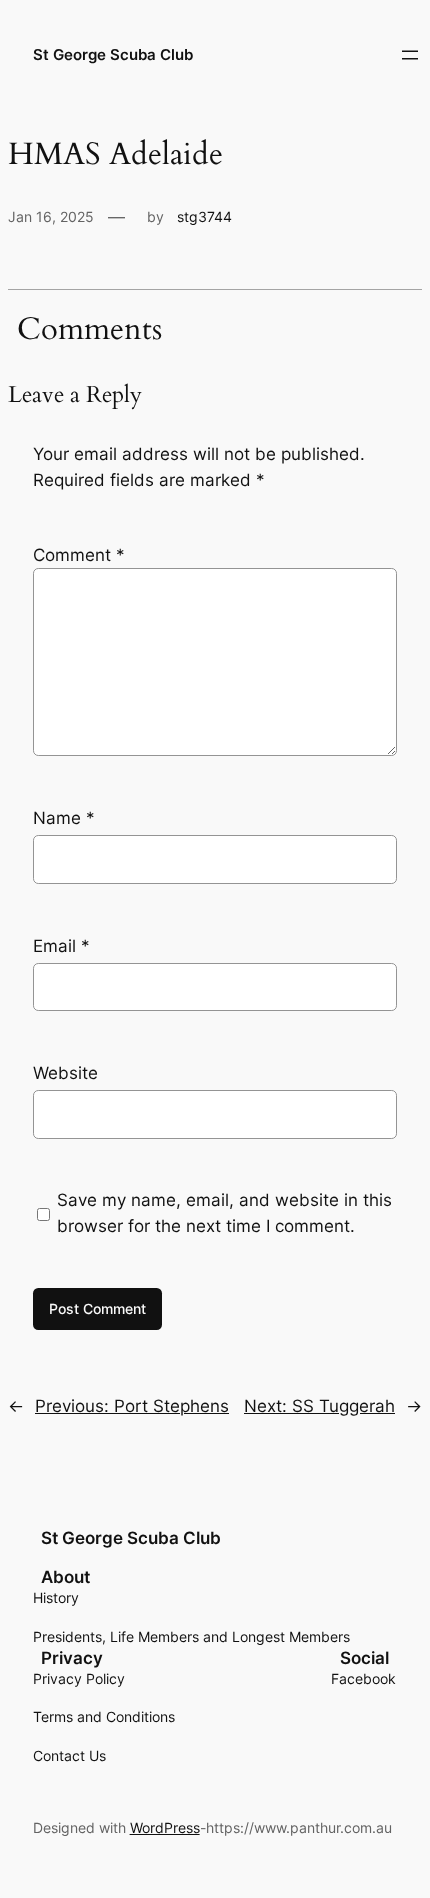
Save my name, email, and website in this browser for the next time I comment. (224, 1213)
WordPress (165, 1827)
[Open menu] (410, 55)
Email (61, 946)
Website (65, 1073)
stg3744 (204, 216)
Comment (79, 555)
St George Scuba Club (113, 55)
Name (64, 818)
